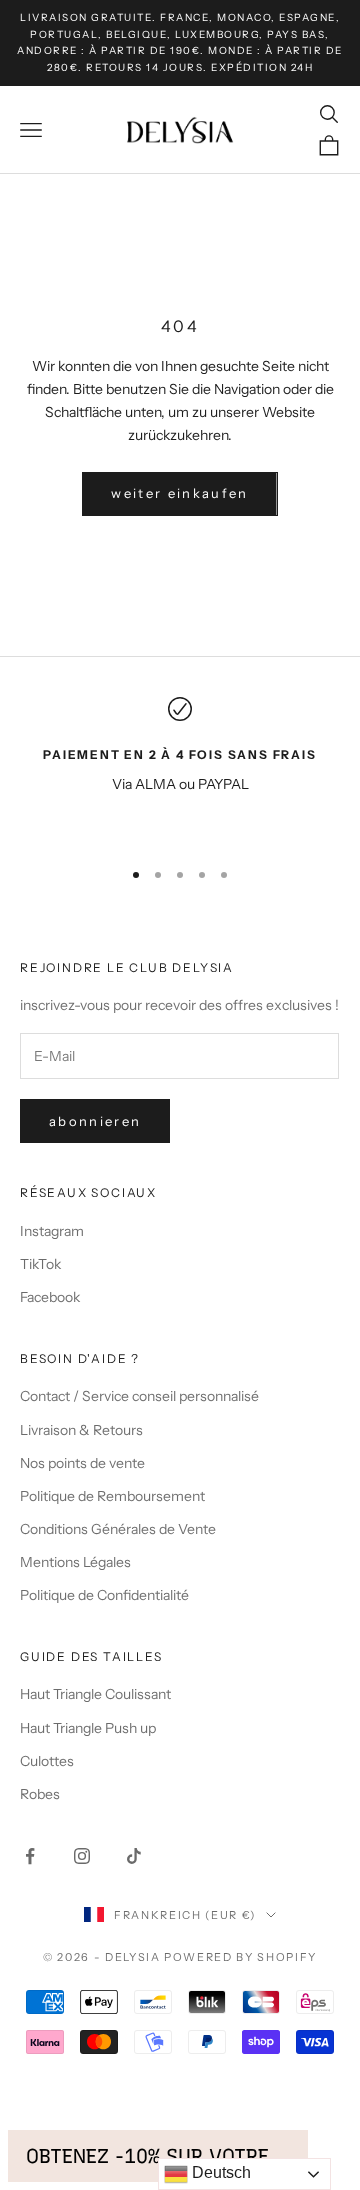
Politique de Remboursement (112, 1496)
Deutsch (219, 2172)
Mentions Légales (75, 1562)
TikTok (40, 1264)
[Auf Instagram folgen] (82, 1856)
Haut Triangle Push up (88, 1728)
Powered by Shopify (240, 1957)
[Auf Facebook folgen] (30, 1856)
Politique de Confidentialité (104, 1595)
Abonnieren (95, 1121)
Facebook (50, 1297)
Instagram (52, 1231)
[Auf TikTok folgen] (134, 1856)
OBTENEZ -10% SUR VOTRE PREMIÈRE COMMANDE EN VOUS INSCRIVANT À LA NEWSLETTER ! (158, 2156)
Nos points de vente (82, 1463)
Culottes (47, 1761)
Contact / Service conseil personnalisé (139, 1396)
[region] (180, 768)
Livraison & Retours (81, 1430)
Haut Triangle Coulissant (95, 1694)
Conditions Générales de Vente (118, 1529)
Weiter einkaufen (179, 493)
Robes (40, 1794)
